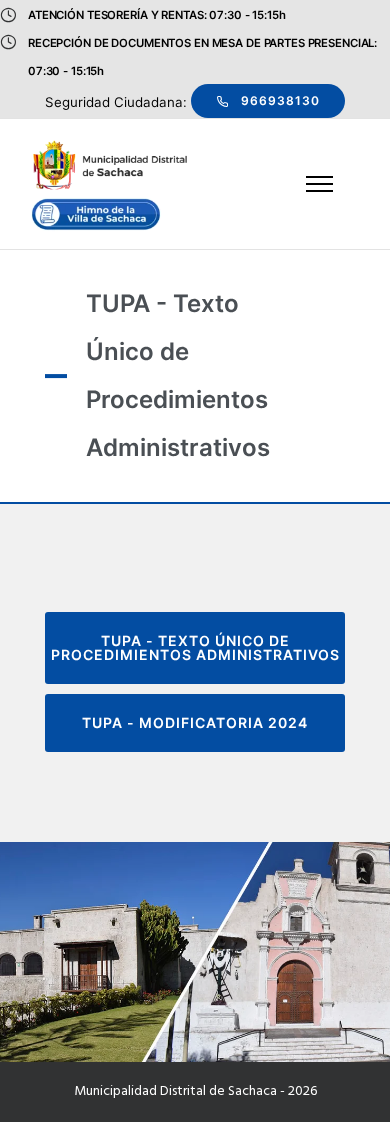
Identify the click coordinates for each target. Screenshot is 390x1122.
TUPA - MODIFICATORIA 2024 (195, 722)
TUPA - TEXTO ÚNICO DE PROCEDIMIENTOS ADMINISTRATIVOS (195, 647)
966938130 (280, 100)
